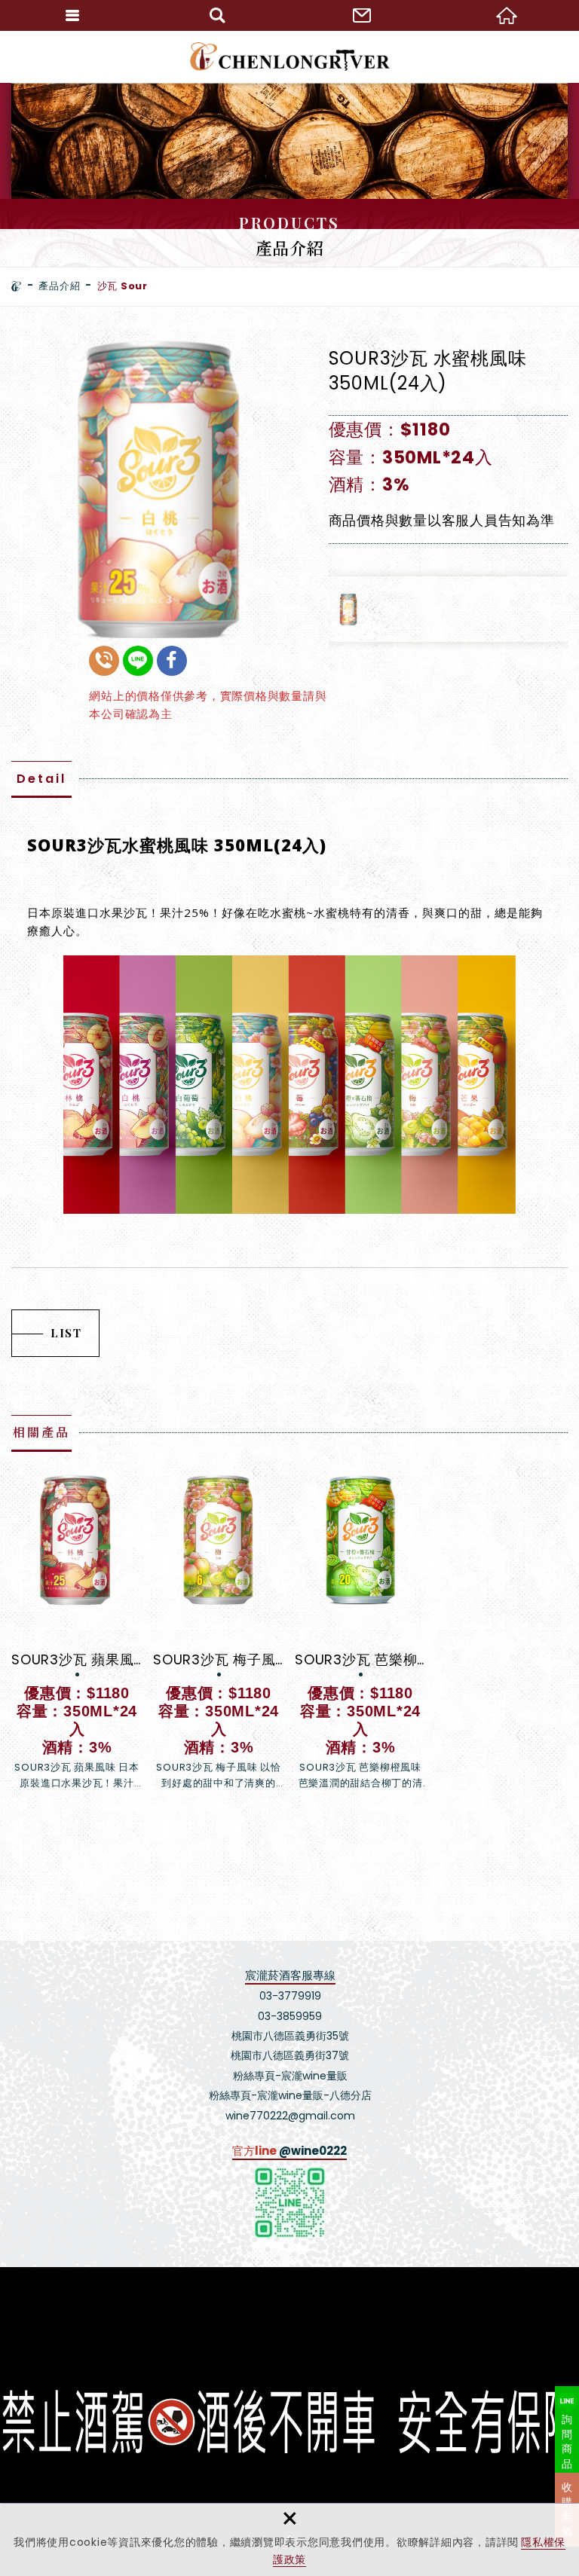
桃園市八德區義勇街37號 (290, 2055)
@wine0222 (313, 2151)
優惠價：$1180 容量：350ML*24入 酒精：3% (411, 457)
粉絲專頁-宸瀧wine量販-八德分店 (290, 2095)
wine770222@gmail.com (290, 2116)
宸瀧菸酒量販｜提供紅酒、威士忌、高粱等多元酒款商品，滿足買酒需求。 (290, 57)
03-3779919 (290, 1996)
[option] (162, 488)
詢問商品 (567, 2442)
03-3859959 (290, 2016)
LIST (66, 1333)
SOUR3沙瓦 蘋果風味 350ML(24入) (77, 1632)
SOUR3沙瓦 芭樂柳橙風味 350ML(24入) (360, 1632)
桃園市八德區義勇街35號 (290, 2036)
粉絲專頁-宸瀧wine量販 (290, 2076)
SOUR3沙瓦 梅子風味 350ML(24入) (219, 1632)
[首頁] (17, 286)
